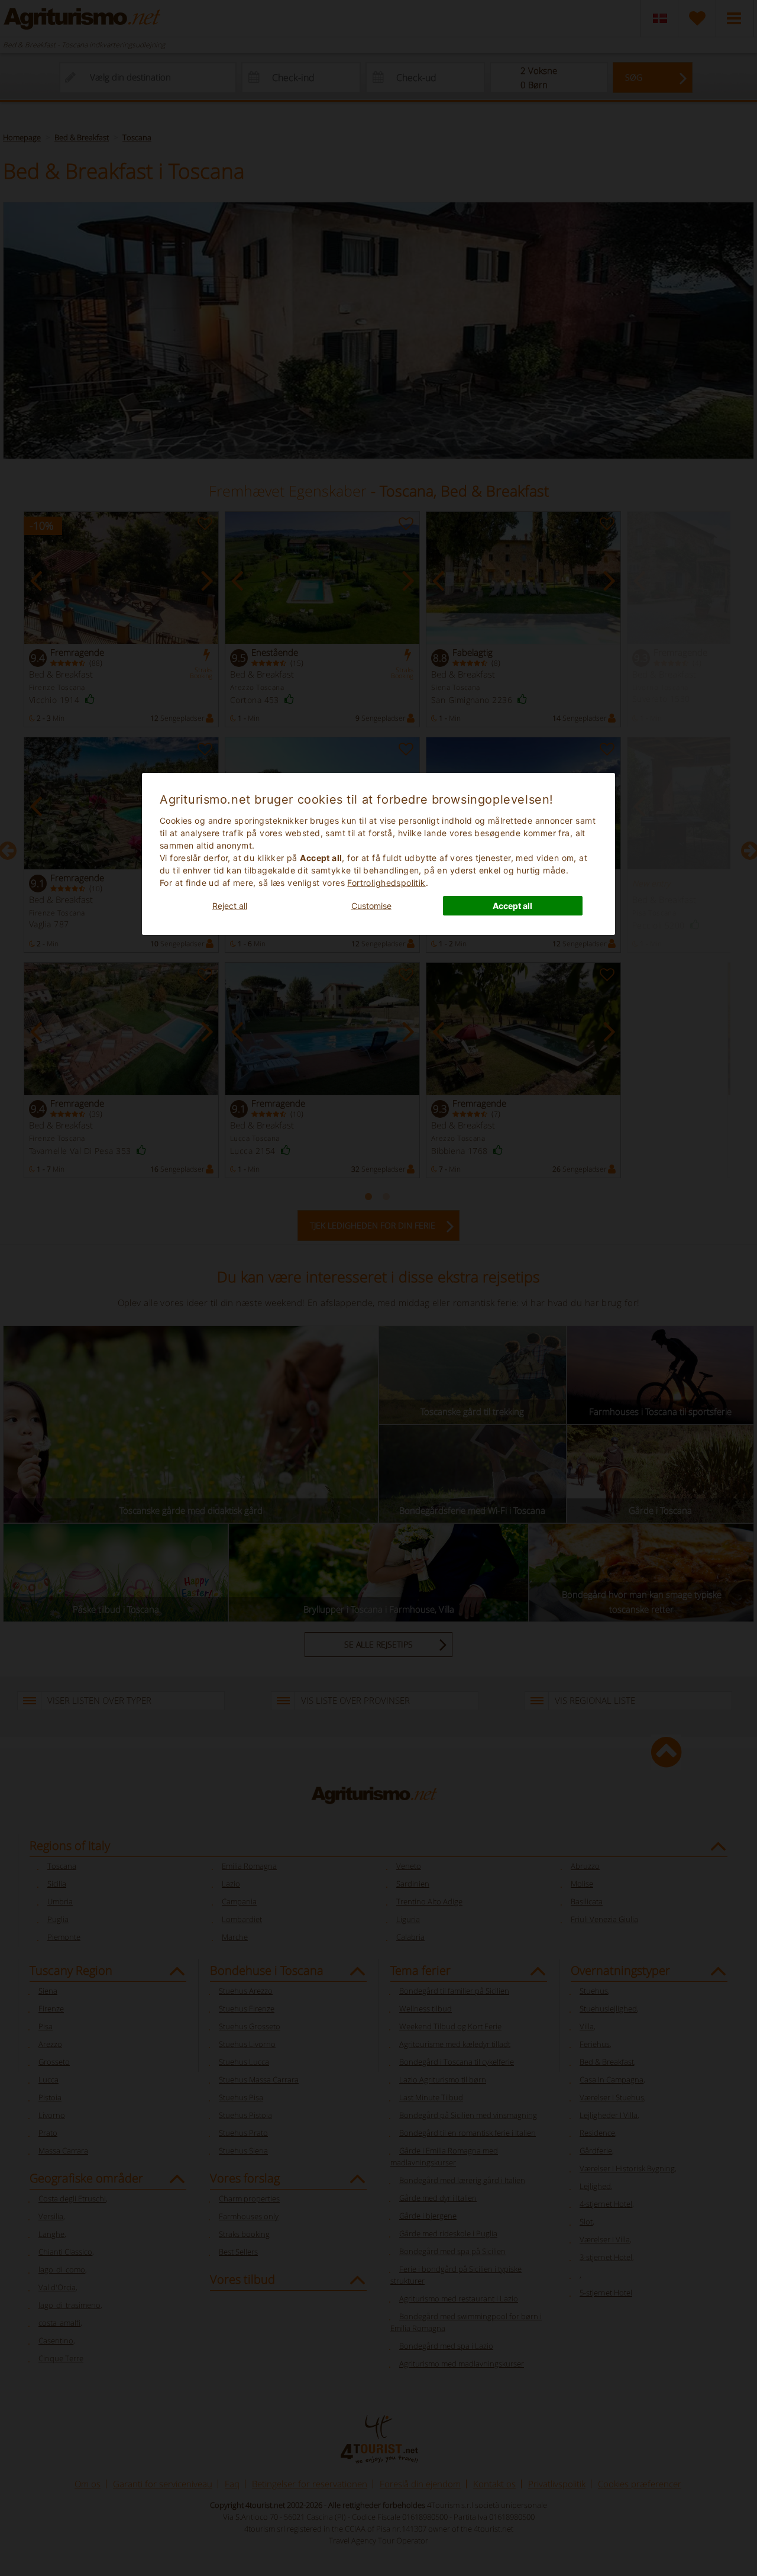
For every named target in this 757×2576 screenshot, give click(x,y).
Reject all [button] (230, 906)
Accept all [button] (512, 906)
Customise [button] (371, 906)
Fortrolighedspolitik (386, 883)
